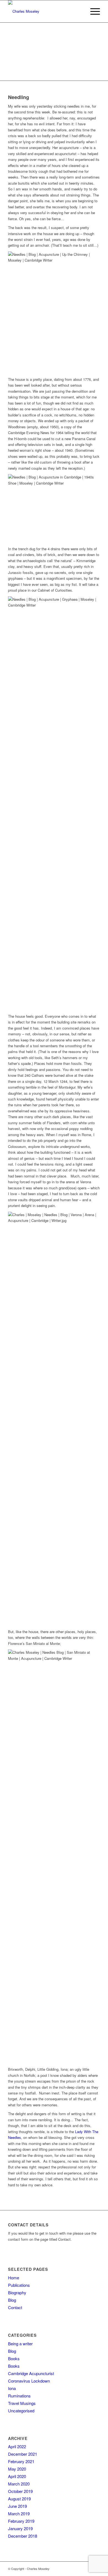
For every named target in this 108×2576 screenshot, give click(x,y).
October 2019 (20, 2491)
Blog (12, 2300)
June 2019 (17, 2506)
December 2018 (23, 2536)
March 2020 (19, 2484)
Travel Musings (22, 2403)
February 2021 (21, 2461)
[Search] (79, 11)
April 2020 (17, 2476)
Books (14, 2358)
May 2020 (17, 2469)
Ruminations (19, 2396)
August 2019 (19, 2499)
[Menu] (92, 11)
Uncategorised (21, 2411)
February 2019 (21, 2521)
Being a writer (20, 2344)
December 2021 (23, 2454)
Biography (17, 2292)
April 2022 (17, 2446)
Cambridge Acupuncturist (31, 2373)
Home (14, 2278)
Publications (19, 2285)
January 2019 (20, 2528)
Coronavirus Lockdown (29, 2381)
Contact (15, 2307)
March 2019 (19, 2513)
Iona (12, 2388)
